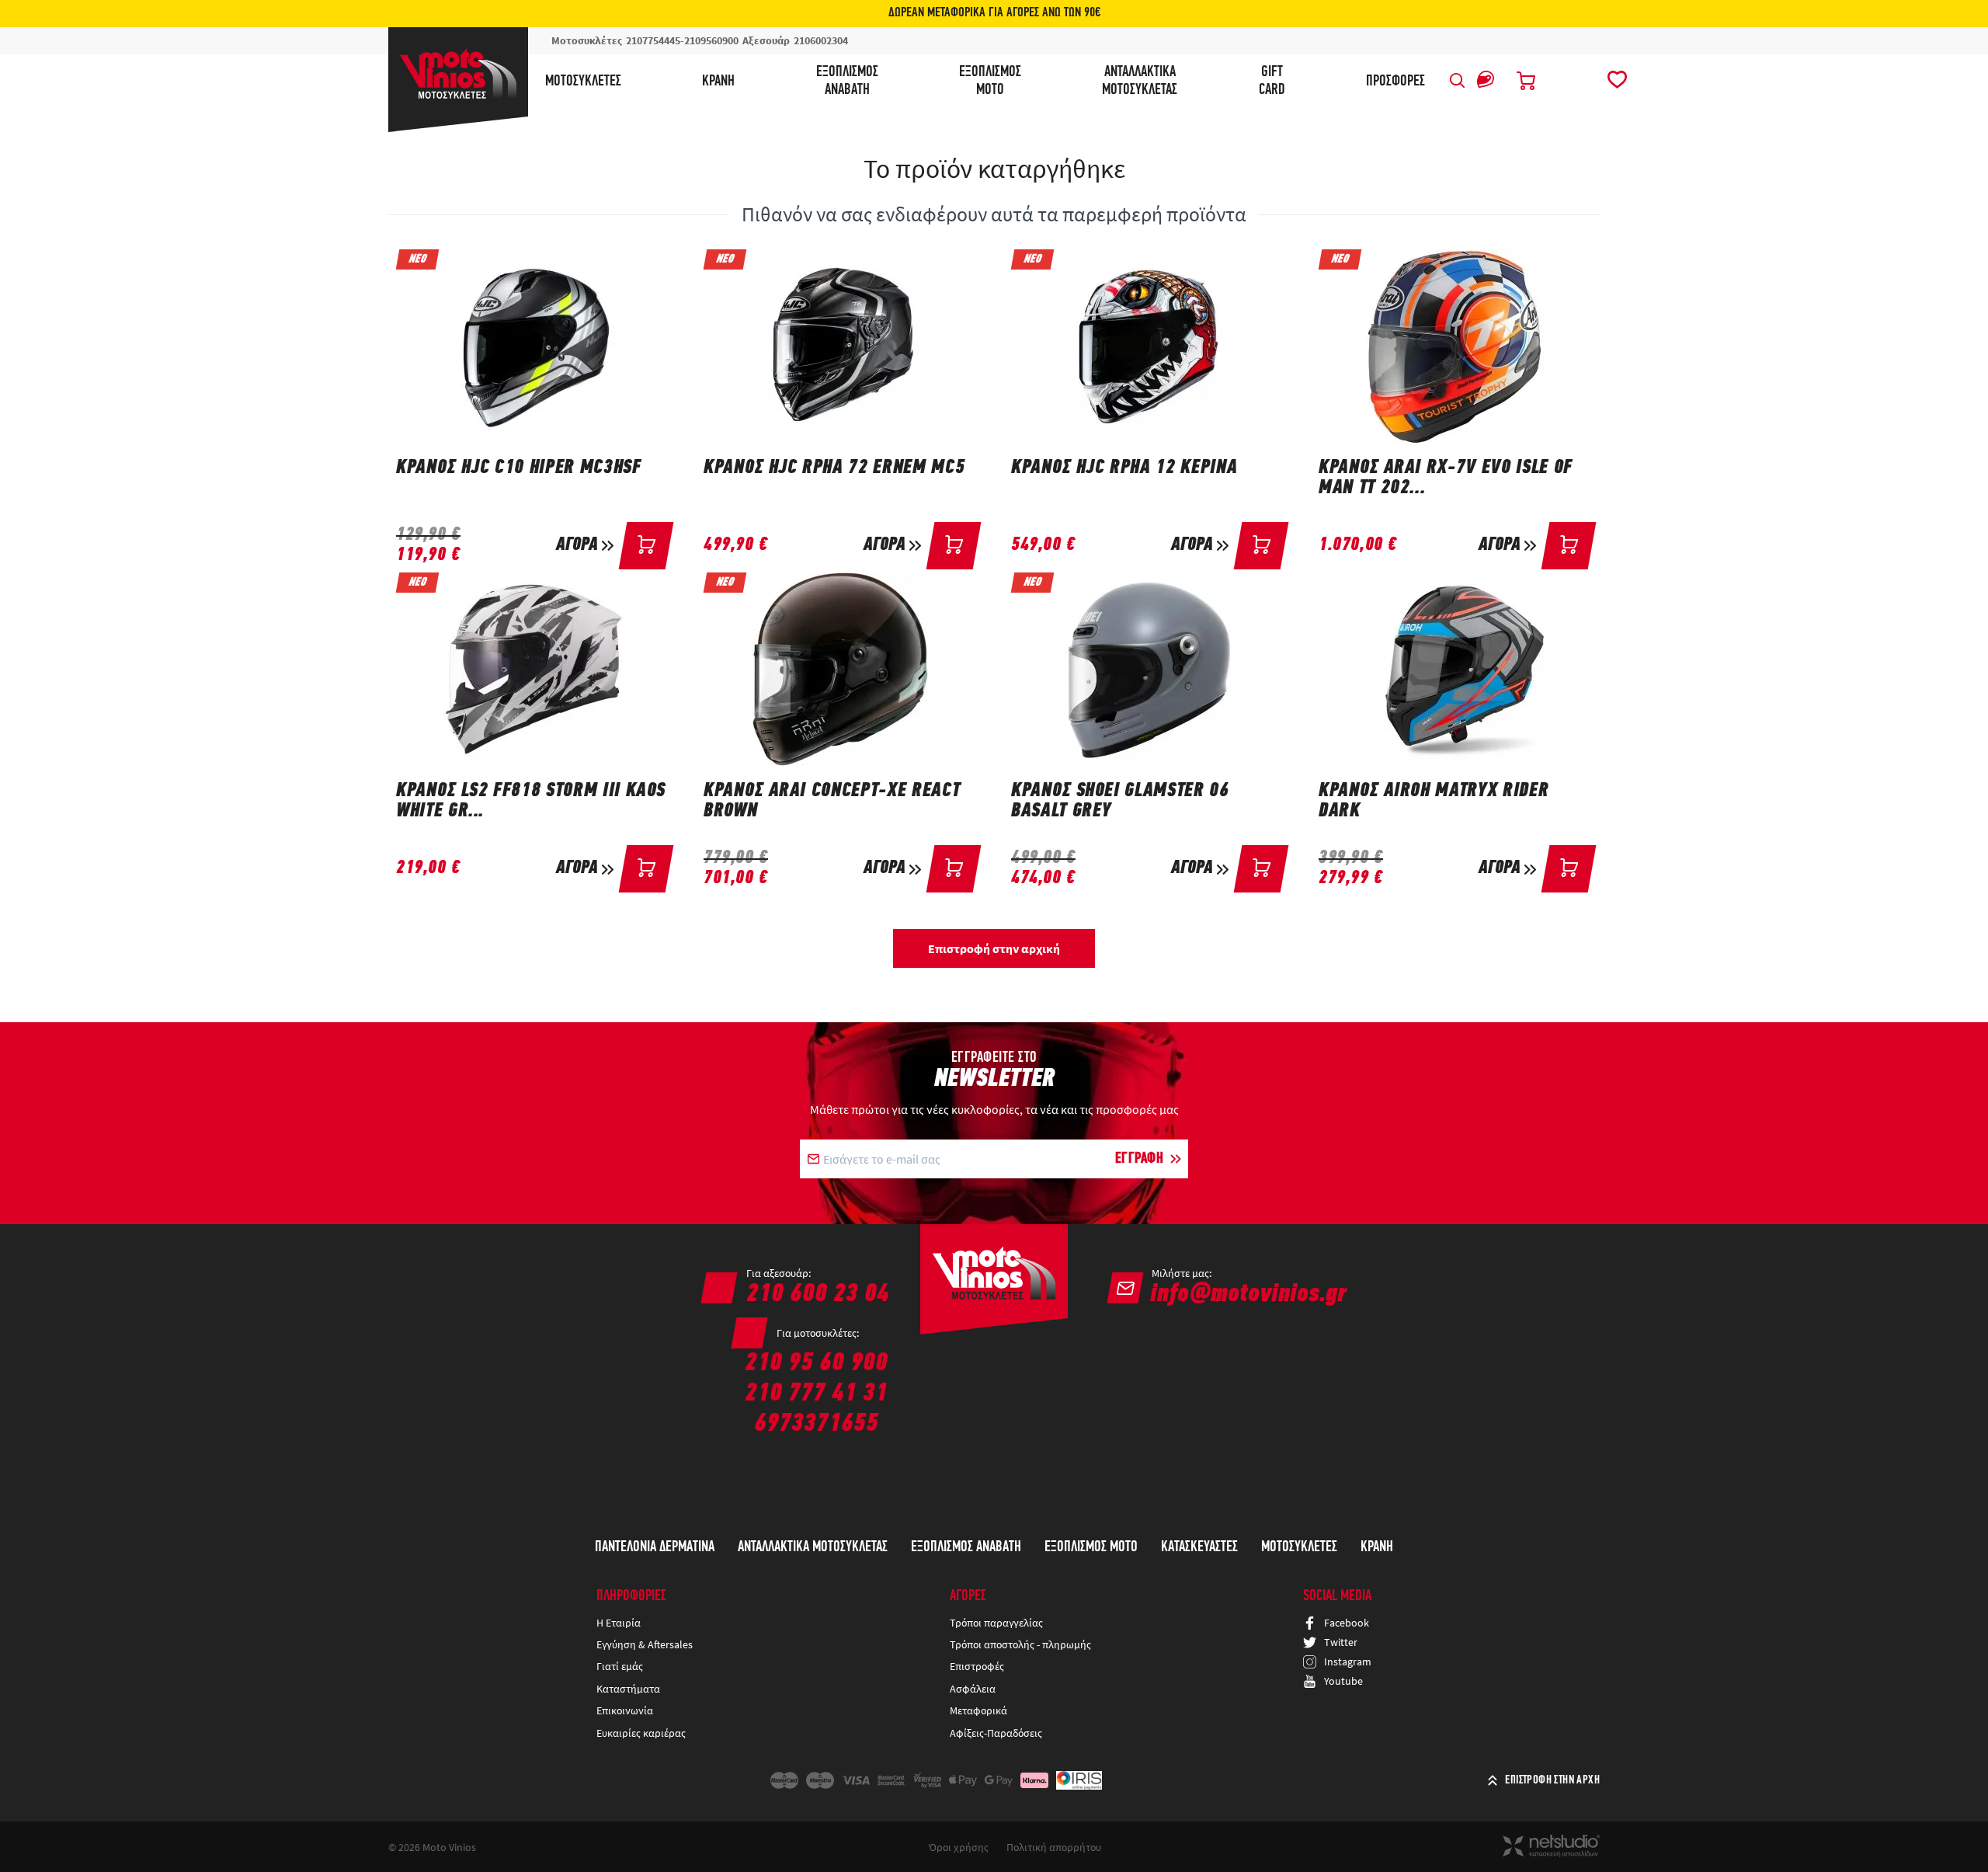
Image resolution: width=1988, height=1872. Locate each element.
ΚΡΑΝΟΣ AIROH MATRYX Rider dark (1434, 802)
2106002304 (821, 40)
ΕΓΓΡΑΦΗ (1140, 1159)
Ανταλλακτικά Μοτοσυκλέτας (813, 1547)
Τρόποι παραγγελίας (996, 1623)
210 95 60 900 (816, 1364)
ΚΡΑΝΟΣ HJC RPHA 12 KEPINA (1124, 468)
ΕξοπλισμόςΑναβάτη (847, 81)
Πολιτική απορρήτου (1054, 1847)
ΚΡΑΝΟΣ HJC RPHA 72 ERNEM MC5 (834, 468)
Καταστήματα (628, 1689)
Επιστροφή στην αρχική (994, 948)
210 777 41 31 (816, 1394)
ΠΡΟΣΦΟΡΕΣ (1395, 82)
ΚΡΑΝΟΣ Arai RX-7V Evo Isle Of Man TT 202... (1446, 478)
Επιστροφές (977, 1666)
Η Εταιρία (619, 1623)
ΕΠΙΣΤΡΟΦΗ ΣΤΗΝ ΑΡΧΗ (1552, 1780)
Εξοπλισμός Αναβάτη (966, 1547)
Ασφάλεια (973, 1689)
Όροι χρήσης (959, 1847)
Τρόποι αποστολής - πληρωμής (1020, 1644)
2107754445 (653, 40)
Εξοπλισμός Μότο (1091, 1547)
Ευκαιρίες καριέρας (641, 1733)
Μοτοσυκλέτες (583, 82)
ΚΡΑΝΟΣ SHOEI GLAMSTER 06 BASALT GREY (1120, 802)
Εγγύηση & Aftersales (645, 1644)
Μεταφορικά (978, 1710)
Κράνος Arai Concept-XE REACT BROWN (832, 802)
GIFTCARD (1272, 81)
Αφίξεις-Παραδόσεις (997, 1733)
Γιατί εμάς (620, 1666)
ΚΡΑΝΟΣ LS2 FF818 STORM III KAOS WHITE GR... (531, 802)
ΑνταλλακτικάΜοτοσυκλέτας (1140, 81)
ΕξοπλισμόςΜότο (990, 81)
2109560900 (711, 40)
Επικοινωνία (625, 1710)
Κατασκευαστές (1199, 1547)
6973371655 (816, 1424)
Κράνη (718, 82)
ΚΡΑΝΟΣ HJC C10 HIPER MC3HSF (519, 468)
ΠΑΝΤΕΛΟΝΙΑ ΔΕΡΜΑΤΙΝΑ (655, 1547)
